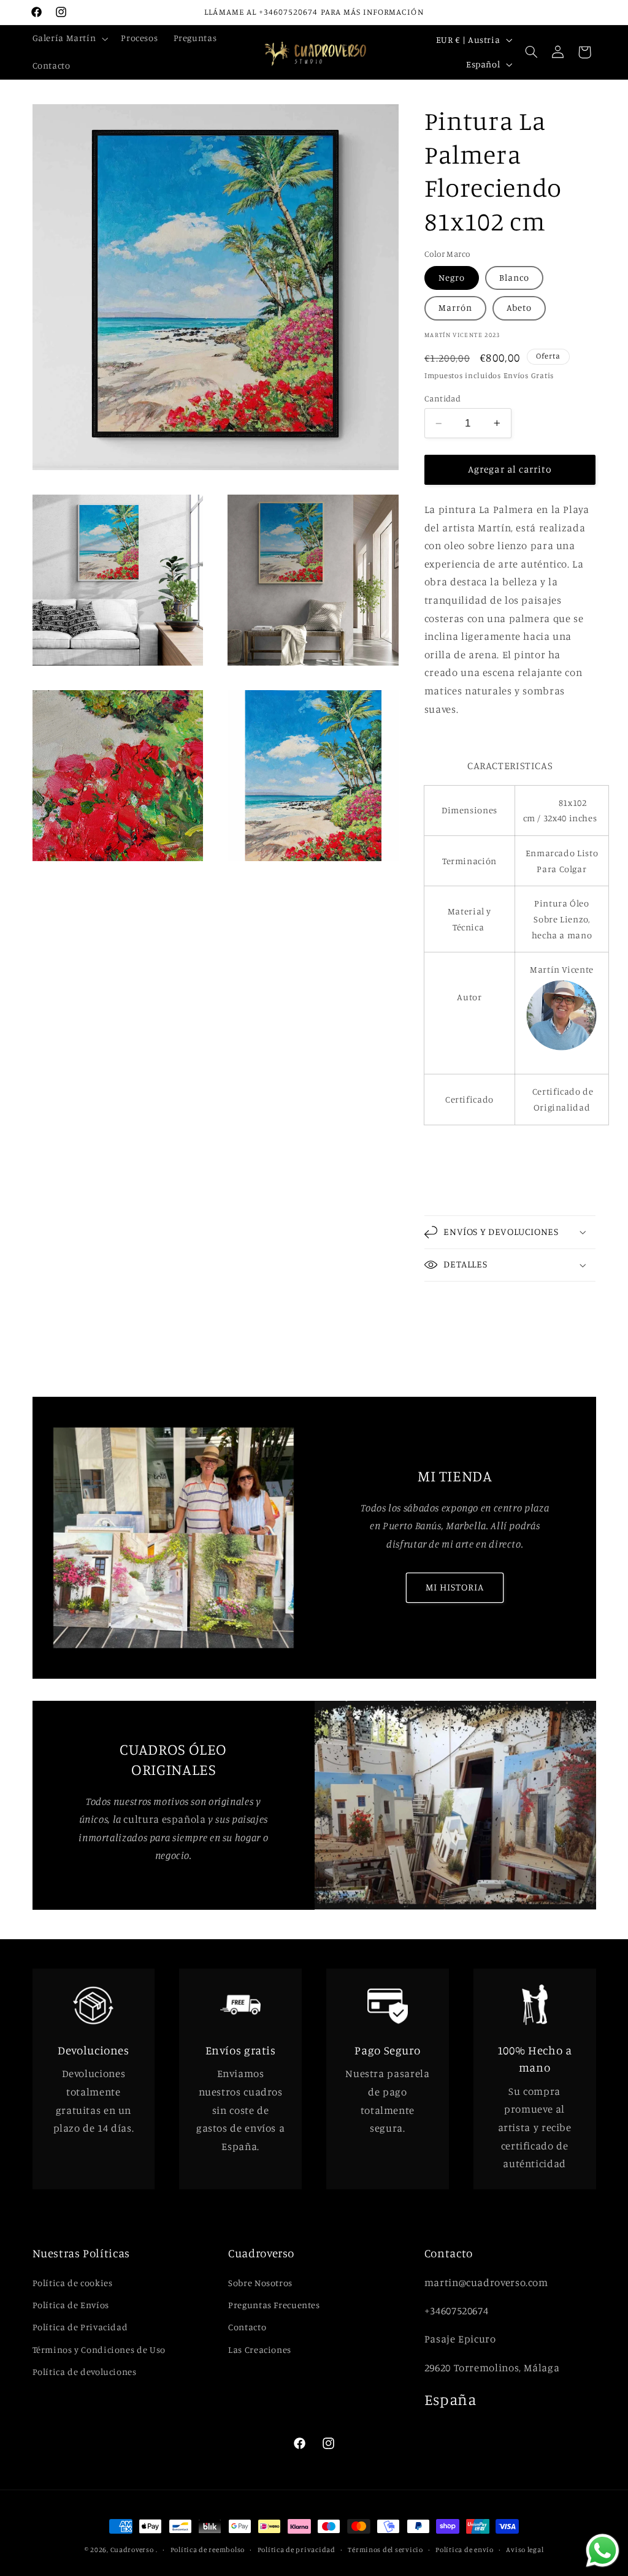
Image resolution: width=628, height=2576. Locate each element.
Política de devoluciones (85, 2372)
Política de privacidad (297, 2550)
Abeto (519, 307)
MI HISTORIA (455, 1587)
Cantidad (442, 398)
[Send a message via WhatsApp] (603, 2551)
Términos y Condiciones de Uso (99, 2350)
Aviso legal (525, 2550)
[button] (69, 39)
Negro (452, 277)
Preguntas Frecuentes (274, 2305)
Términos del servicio (385, 2550)
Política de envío (465, 2550)
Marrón (455, 307)
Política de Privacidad (80, 2327)
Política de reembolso (208, 2550)
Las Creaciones (260, 2350)
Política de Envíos (71, 2305)
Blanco (514, 277)
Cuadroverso (132, 2550)
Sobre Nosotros (260, 2283)
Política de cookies (73, 2283)
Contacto (247, 2327)
